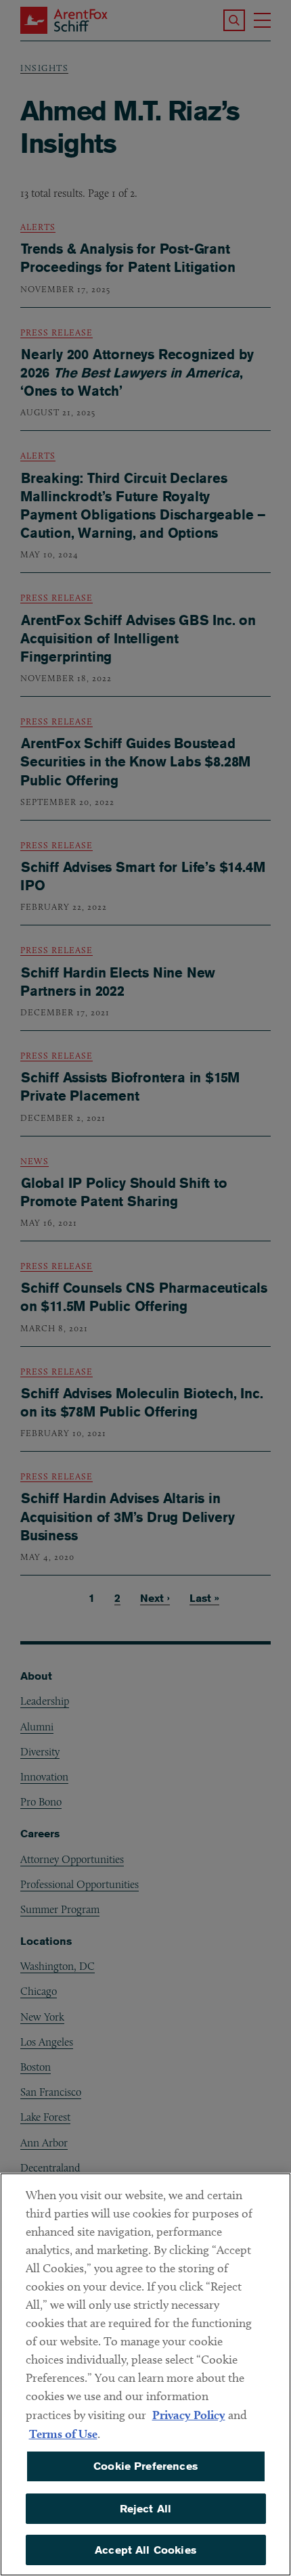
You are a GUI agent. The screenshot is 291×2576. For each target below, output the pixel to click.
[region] (145, 2374)
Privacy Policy (189, 2415)
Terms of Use (63, 2434)
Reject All (146, 2509)
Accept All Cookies (145, 2550)
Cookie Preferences (145, 2466)
